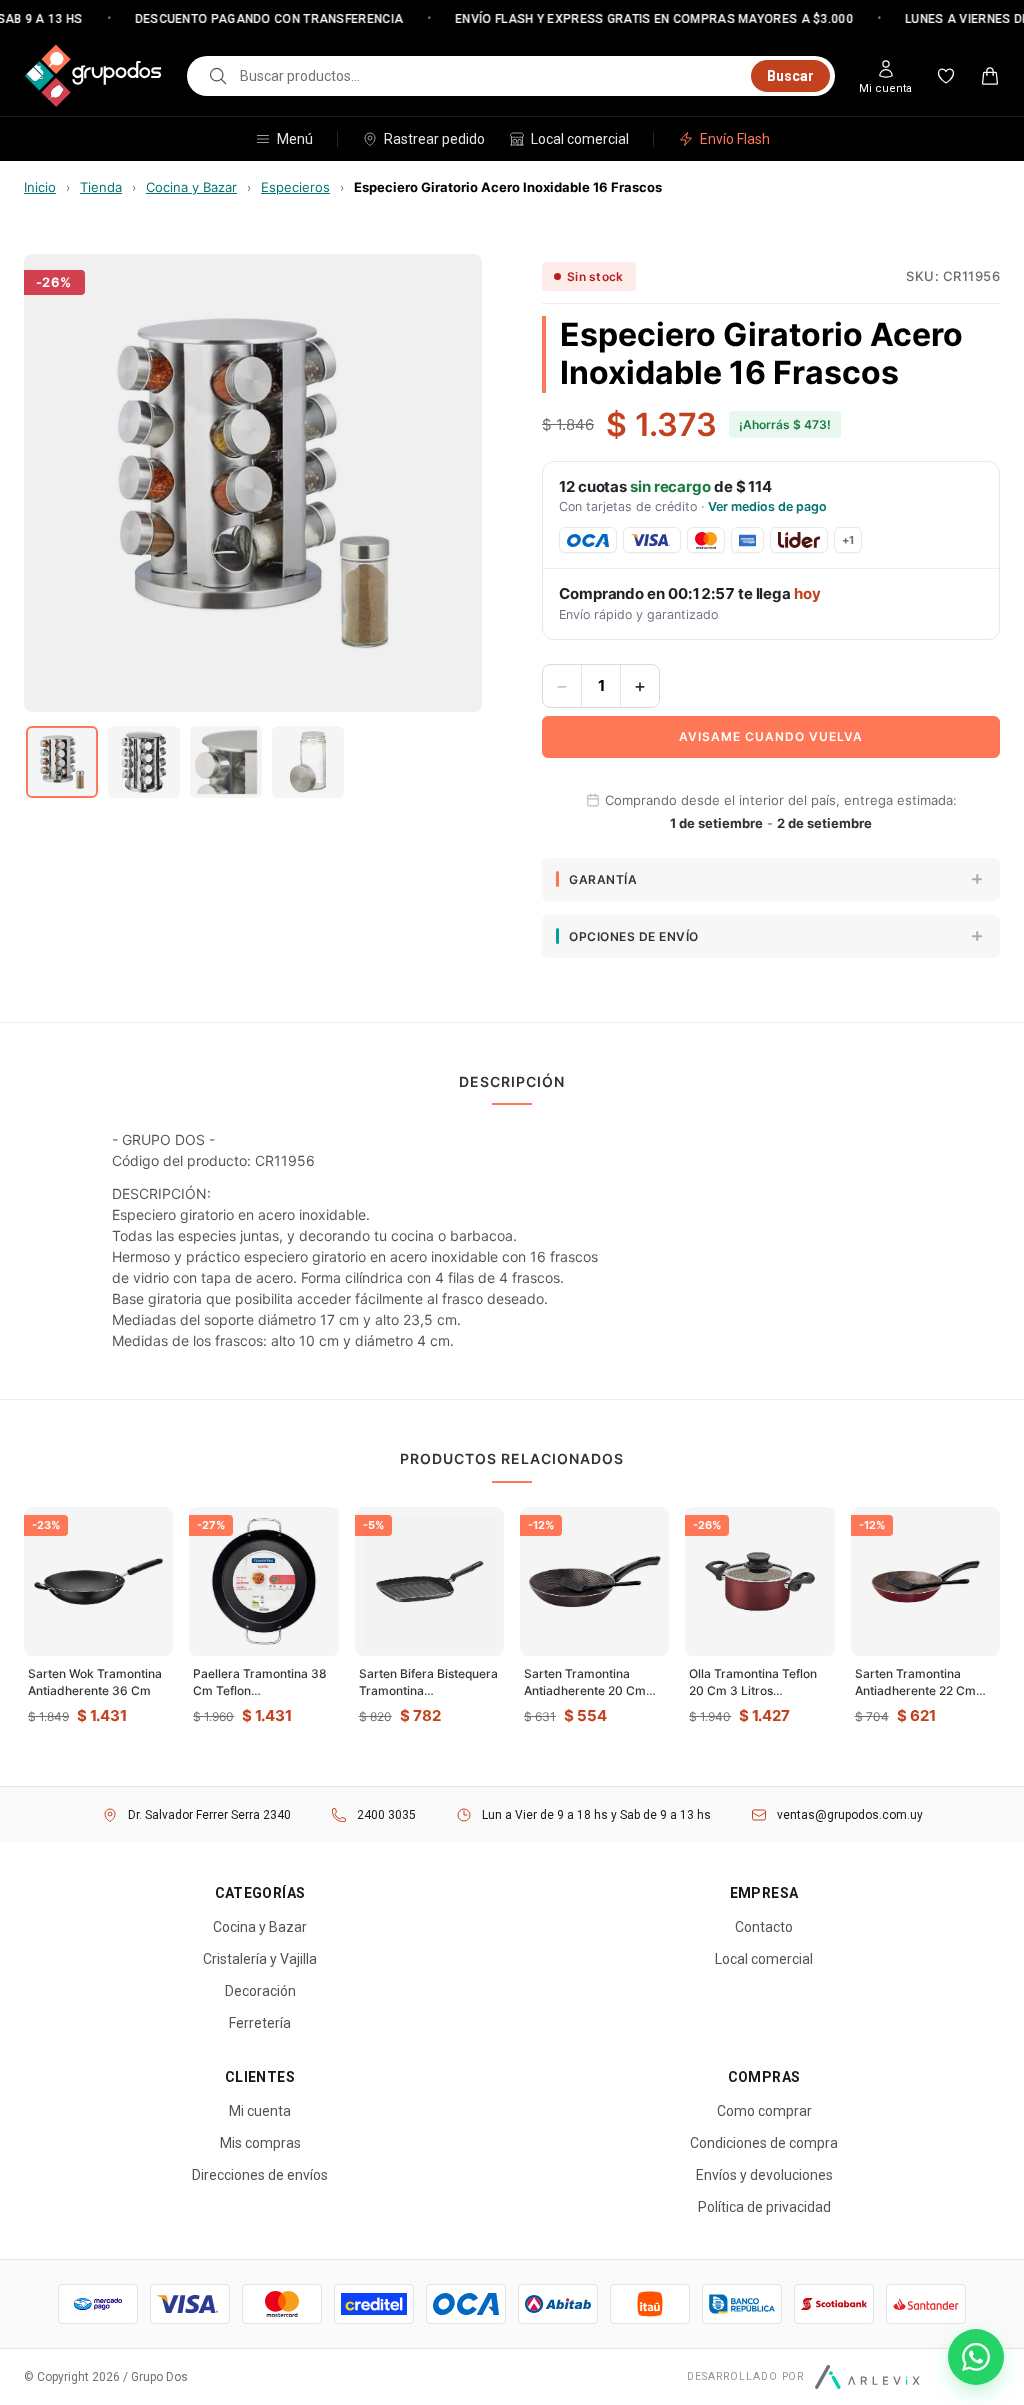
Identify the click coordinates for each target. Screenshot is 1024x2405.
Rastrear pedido (434, 139)
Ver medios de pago (767, 506)
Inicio (40, 187)
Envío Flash (735, 139)
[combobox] (489, 76)
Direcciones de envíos (260, 2175)
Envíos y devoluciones (764, 2175)
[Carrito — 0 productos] (990, 76)
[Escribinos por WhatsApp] (976, 2357)
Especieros (295, 187)
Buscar (790, 76)
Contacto (764, 1927)
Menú (295, 139)
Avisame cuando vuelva (771, 736)
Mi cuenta (260, 2111)
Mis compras (260, 2143)
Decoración (260, 1991)
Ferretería (260, 2023)
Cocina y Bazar (191, 187)
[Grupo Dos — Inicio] (93, 76)
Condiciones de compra (764, 2143)
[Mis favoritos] (946, 76)
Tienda (101, 187)
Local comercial (580, 139)
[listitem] (62, 762)
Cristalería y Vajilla (260, 1959)
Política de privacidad (764, 2207)
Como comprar (764, 2111)
